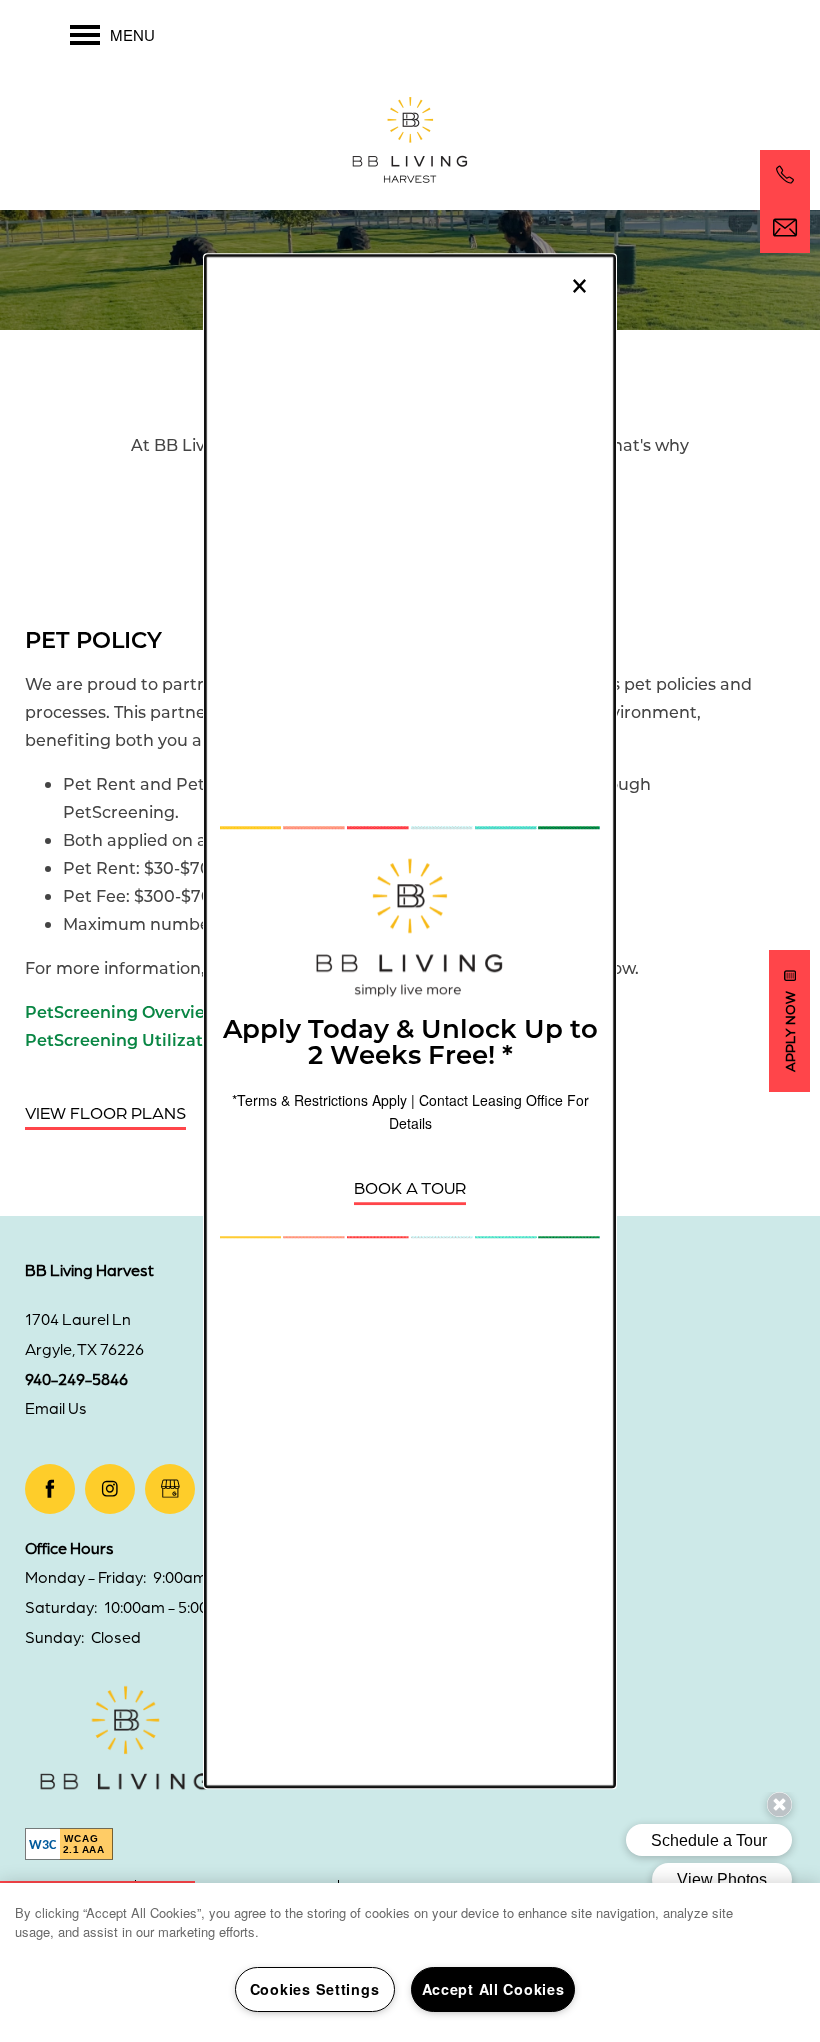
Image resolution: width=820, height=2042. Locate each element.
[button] (410, 1188)
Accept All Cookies (493, 1989)
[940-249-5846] (785, 175)
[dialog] (410, 1021)
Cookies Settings (315, 1989)
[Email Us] (785, 228)
